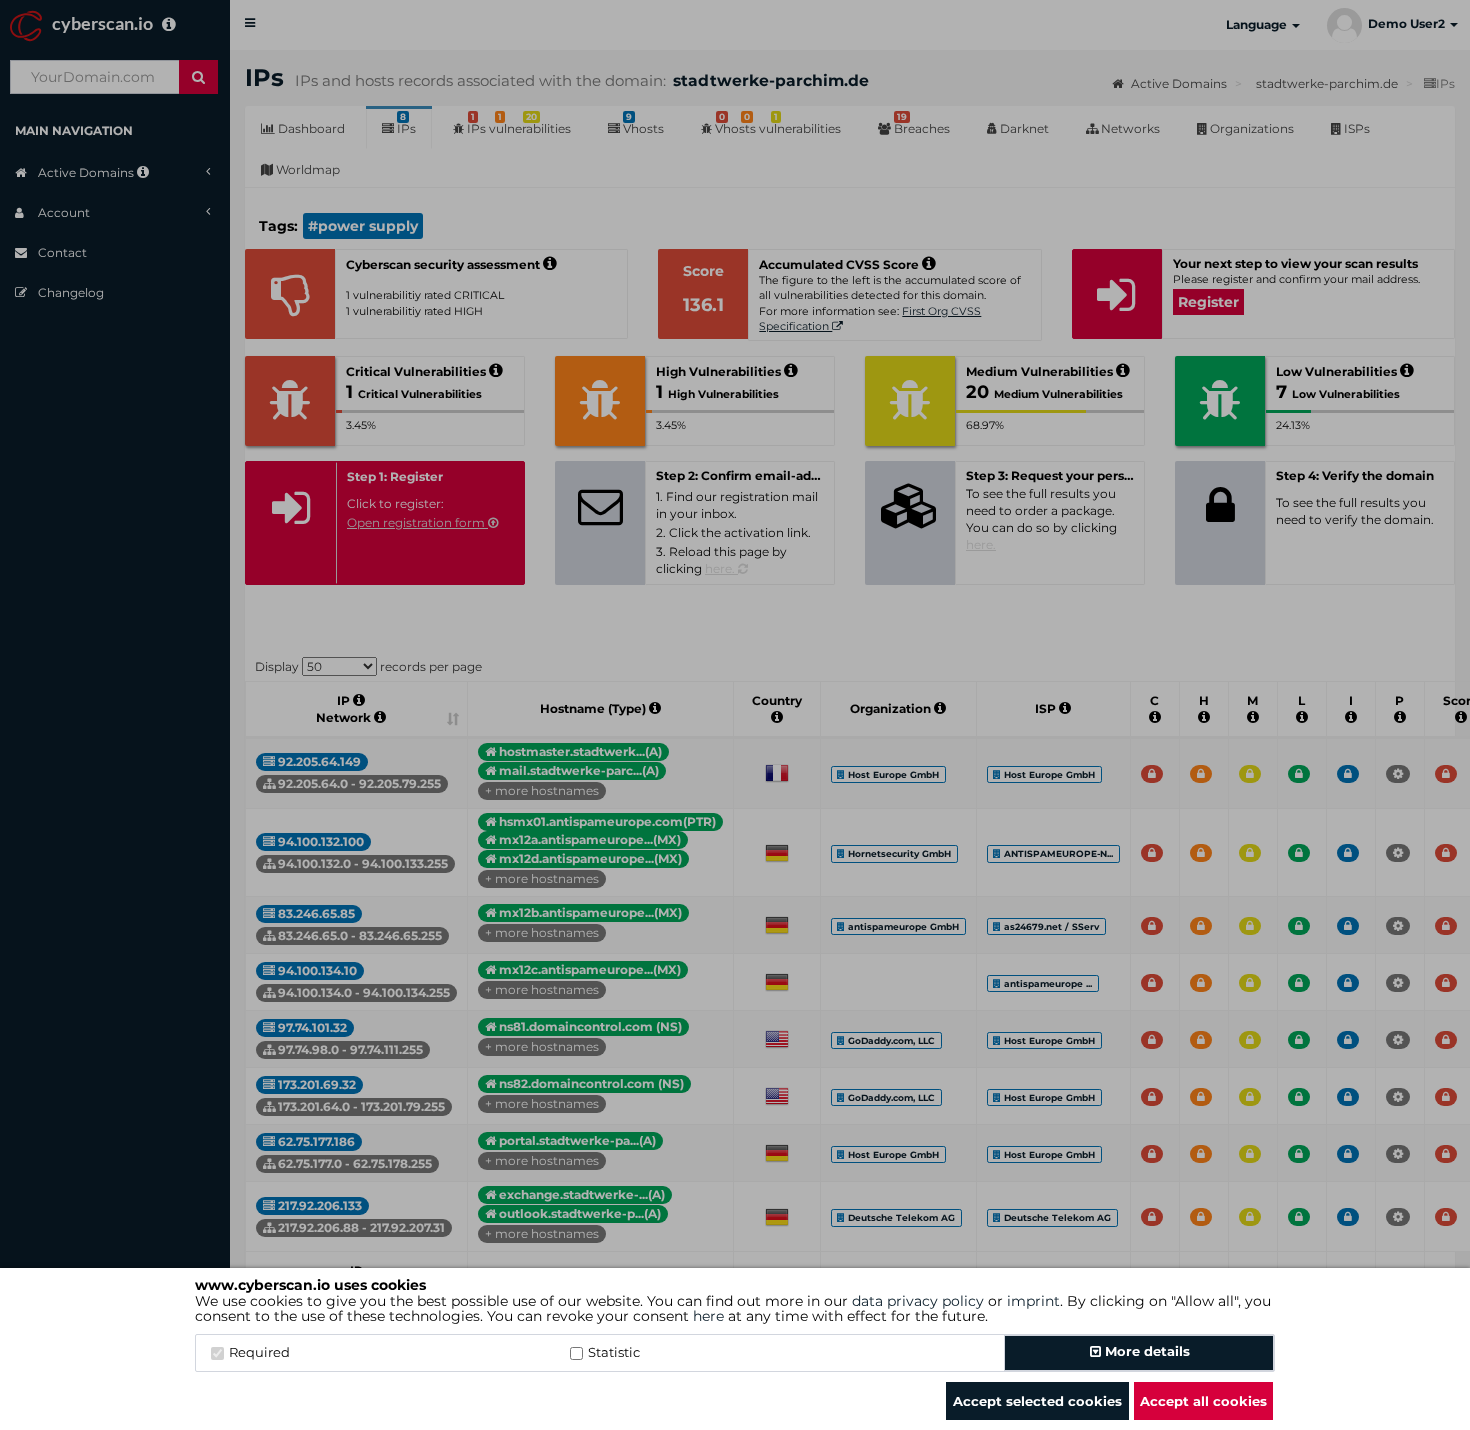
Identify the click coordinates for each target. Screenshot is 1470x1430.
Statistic (614, 1352)
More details (1145, 1351)
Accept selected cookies (1037, 1401)
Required (259, 1352)
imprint (1033, 1301)
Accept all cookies (1203, 1401)
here (708, 1316)
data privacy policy (918, 1301)
